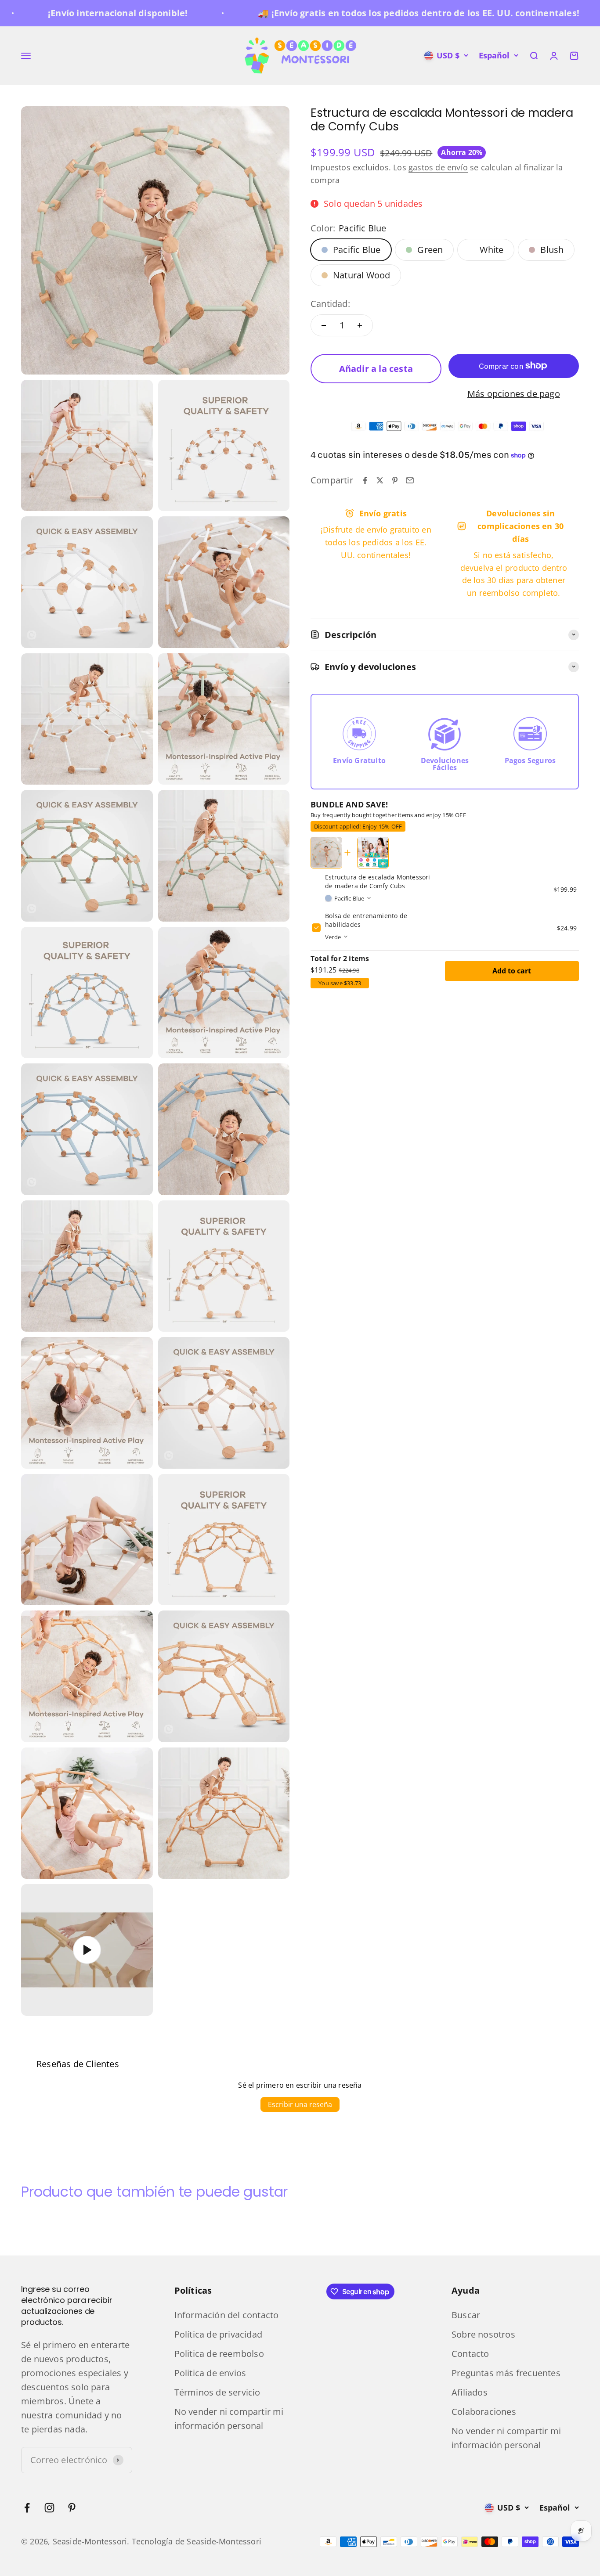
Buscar (466, 2315)
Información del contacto (227, 2315)
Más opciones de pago (514, 394)
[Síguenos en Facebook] (27, 2508)
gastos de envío (438, 167)
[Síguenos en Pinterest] (72, 2508)
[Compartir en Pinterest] (395, 480)
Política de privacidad (218, 2334)
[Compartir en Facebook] (365, 480)
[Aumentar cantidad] (360, 325)
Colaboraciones (484, 2412)
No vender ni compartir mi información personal (229, 2419)
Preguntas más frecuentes (506, 2373)
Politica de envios (210, 2373)
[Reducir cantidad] (324, 325)
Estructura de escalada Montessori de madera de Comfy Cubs (378, 881)
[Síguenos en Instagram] (49, 2508)
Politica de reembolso (219, 2354)
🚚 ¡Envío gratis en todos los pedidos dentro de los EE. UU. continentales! (365, 13)
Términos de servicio (217, 2392)
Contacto (470, 2354)
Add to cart (512, 970)
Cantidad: (330, 304)
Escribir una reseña (300, 2104)
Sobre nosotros (483, 2334)
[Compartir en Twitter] (380, 480)
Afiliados (470, 2392)
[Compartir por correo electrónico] (410, 480)
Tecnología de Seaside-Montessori (197, 2541)
